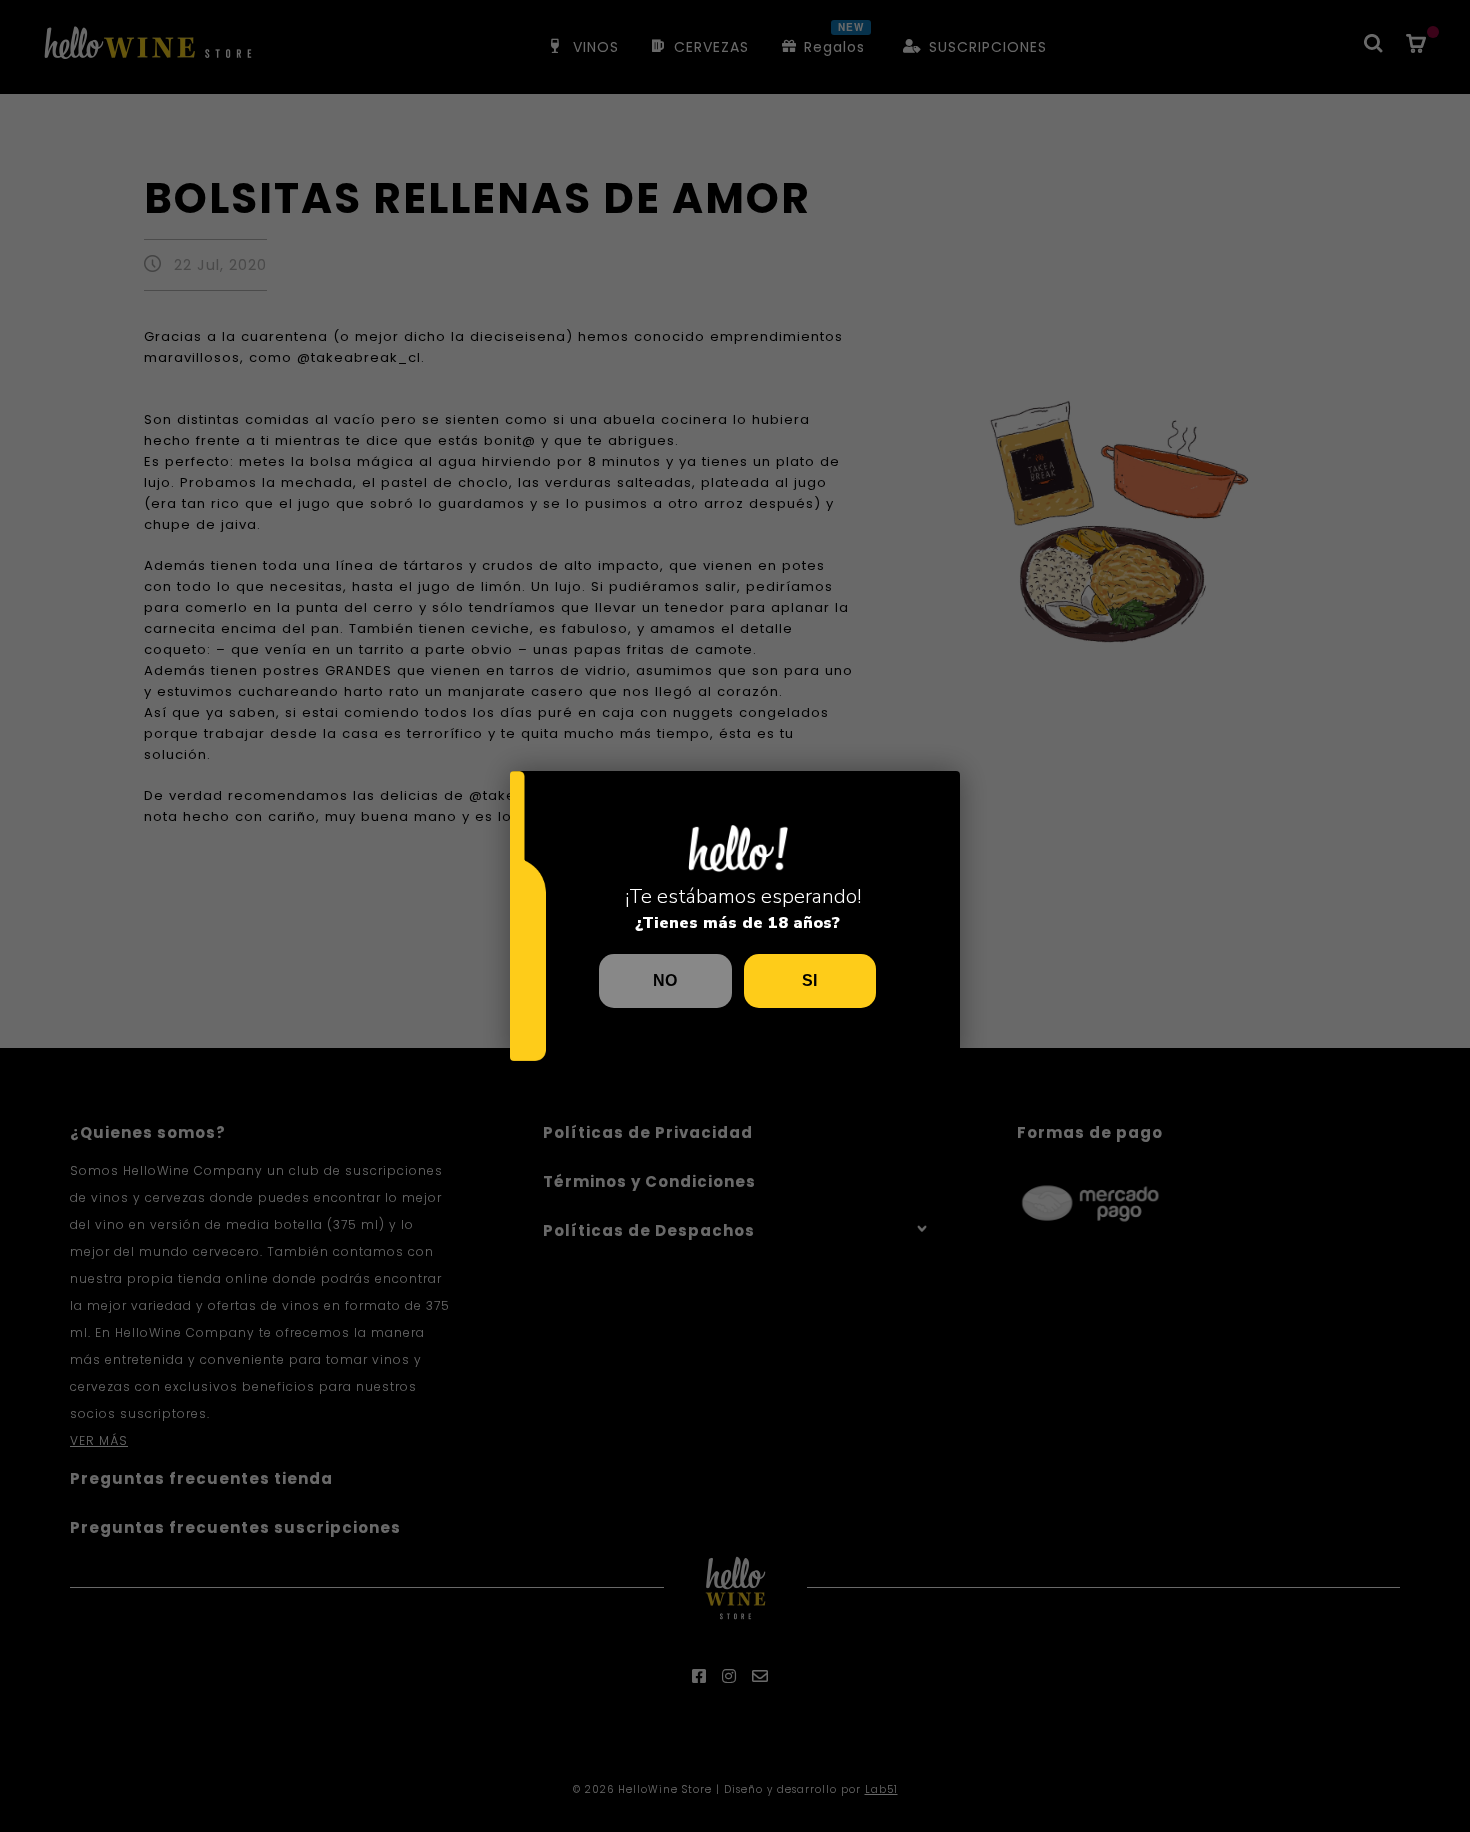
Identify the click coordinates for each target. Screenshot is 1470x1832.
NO (665, 980)
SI (809, 980)
